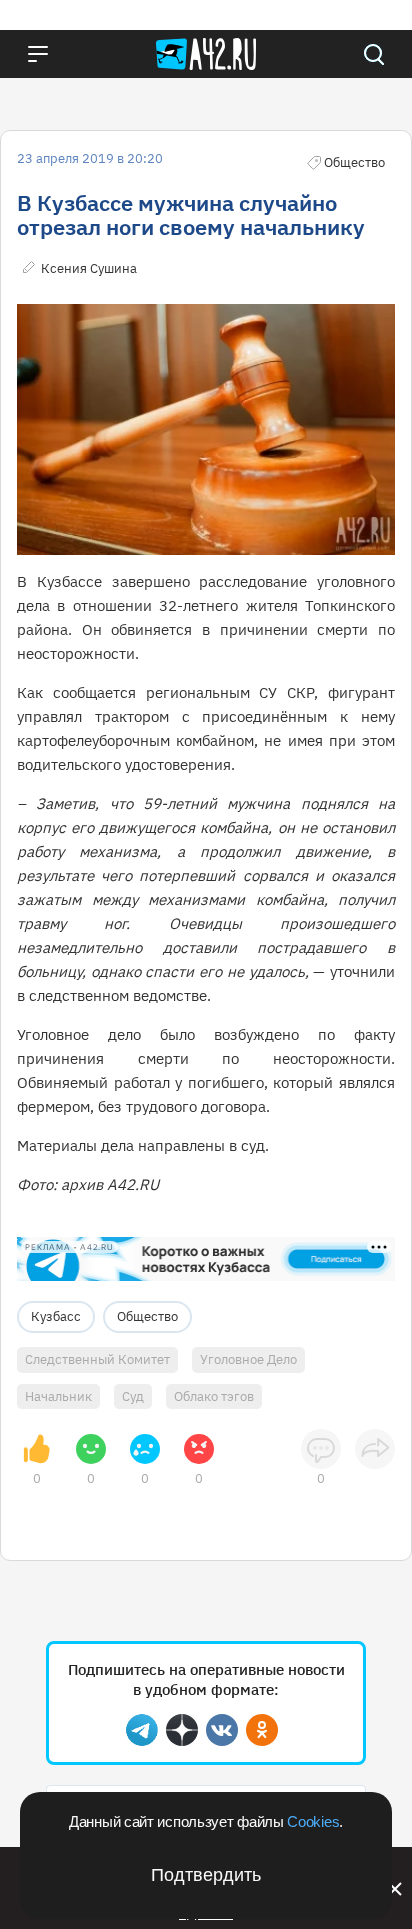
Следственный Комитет (97, 1359)
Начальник (58, 1396)
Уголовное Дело (248, 1359)
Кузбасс (56, 1316)
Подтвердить (206, 1875)
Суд (133, 1396)
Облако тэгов (214, 1396)
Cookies (313, 1821)
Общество (147, 1316)
